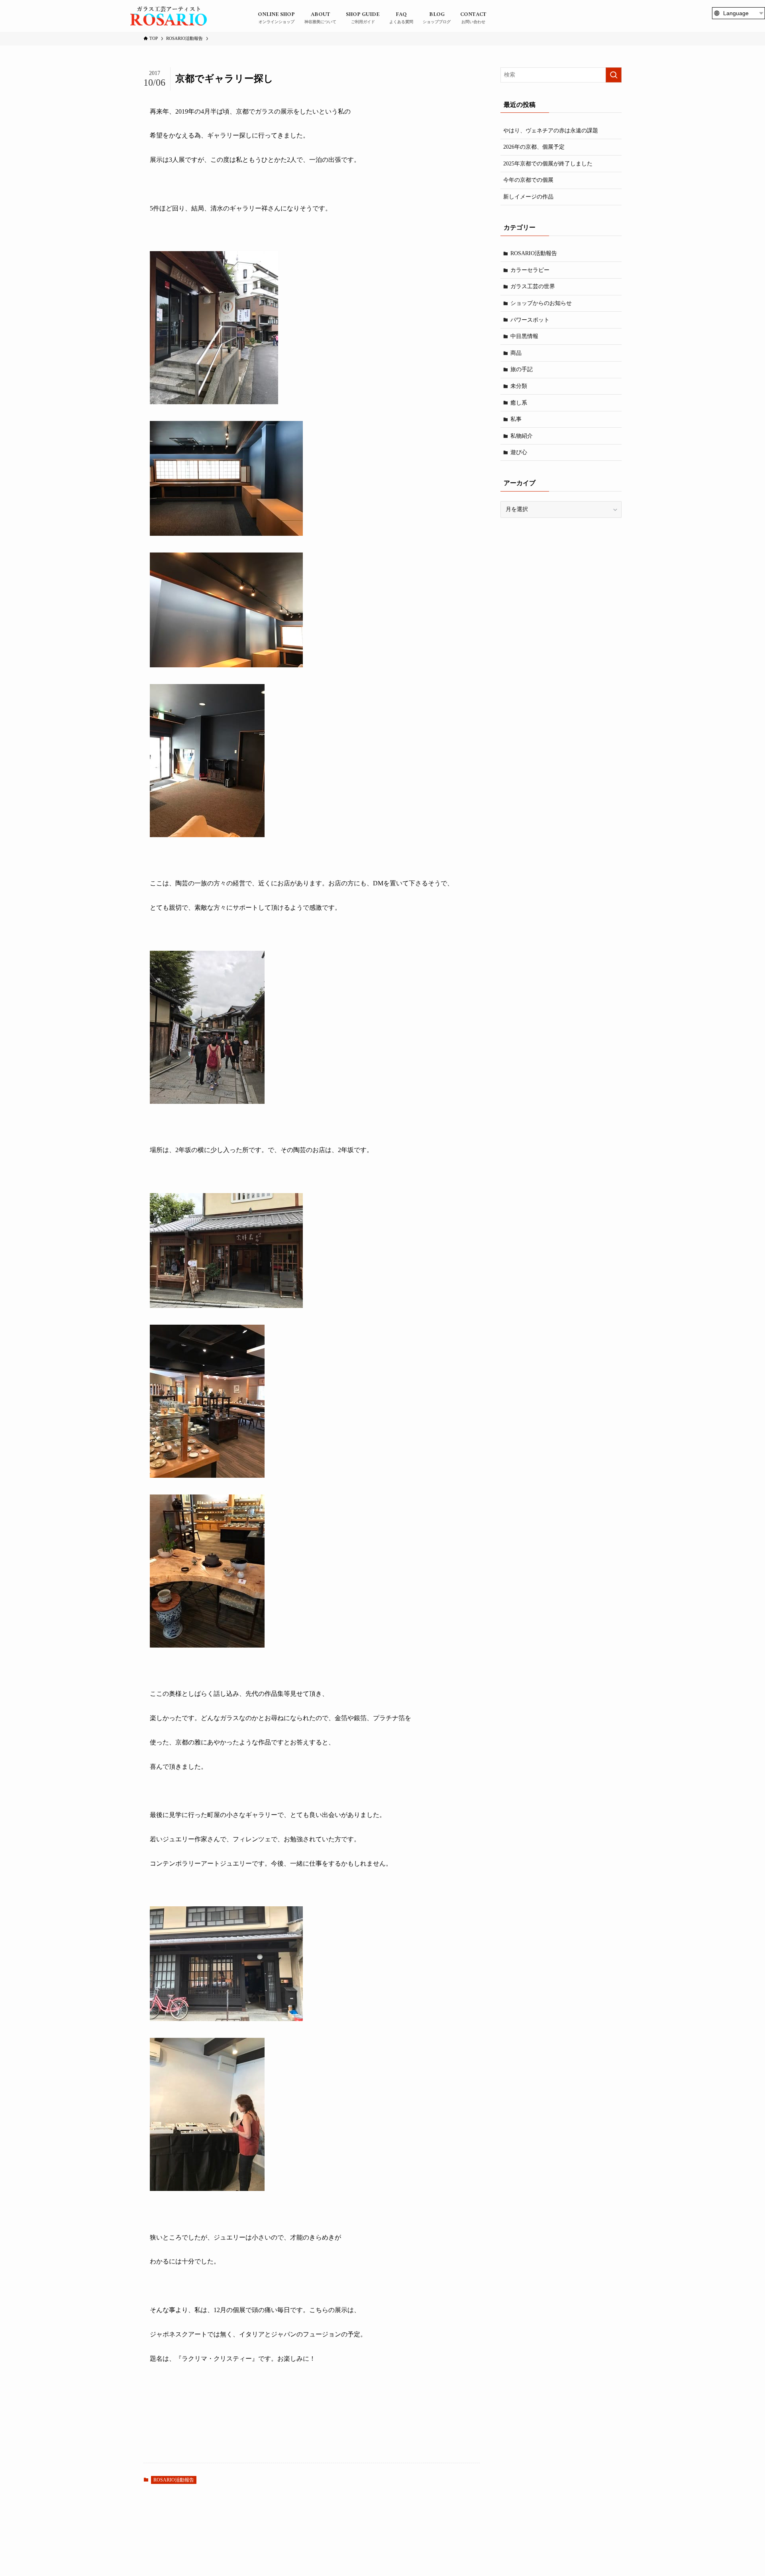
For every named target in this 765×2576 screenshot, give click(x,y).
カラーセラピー (530, 270)
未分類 (519, 386)
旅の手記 (522, 369)
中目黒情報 (524, 336)
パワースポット (530, 320)
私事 (516, 419)
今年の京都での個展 (528, 180)
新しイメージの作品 (528, 197)
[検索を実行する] (614, 75)
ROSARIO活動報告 (174, 2480)
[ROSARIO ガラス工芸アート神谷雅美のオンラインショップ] (169, 16)
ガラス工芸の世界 (533, 286)
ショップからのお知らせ (541, 303)
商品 (516, 353)
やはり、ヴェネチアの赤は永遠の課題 (551, 131)
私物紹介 (522, 436)
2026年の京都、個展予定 (534, 147)
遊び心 (519, 452)
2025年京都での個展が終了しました (548, 164)
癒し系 (519, 403)
